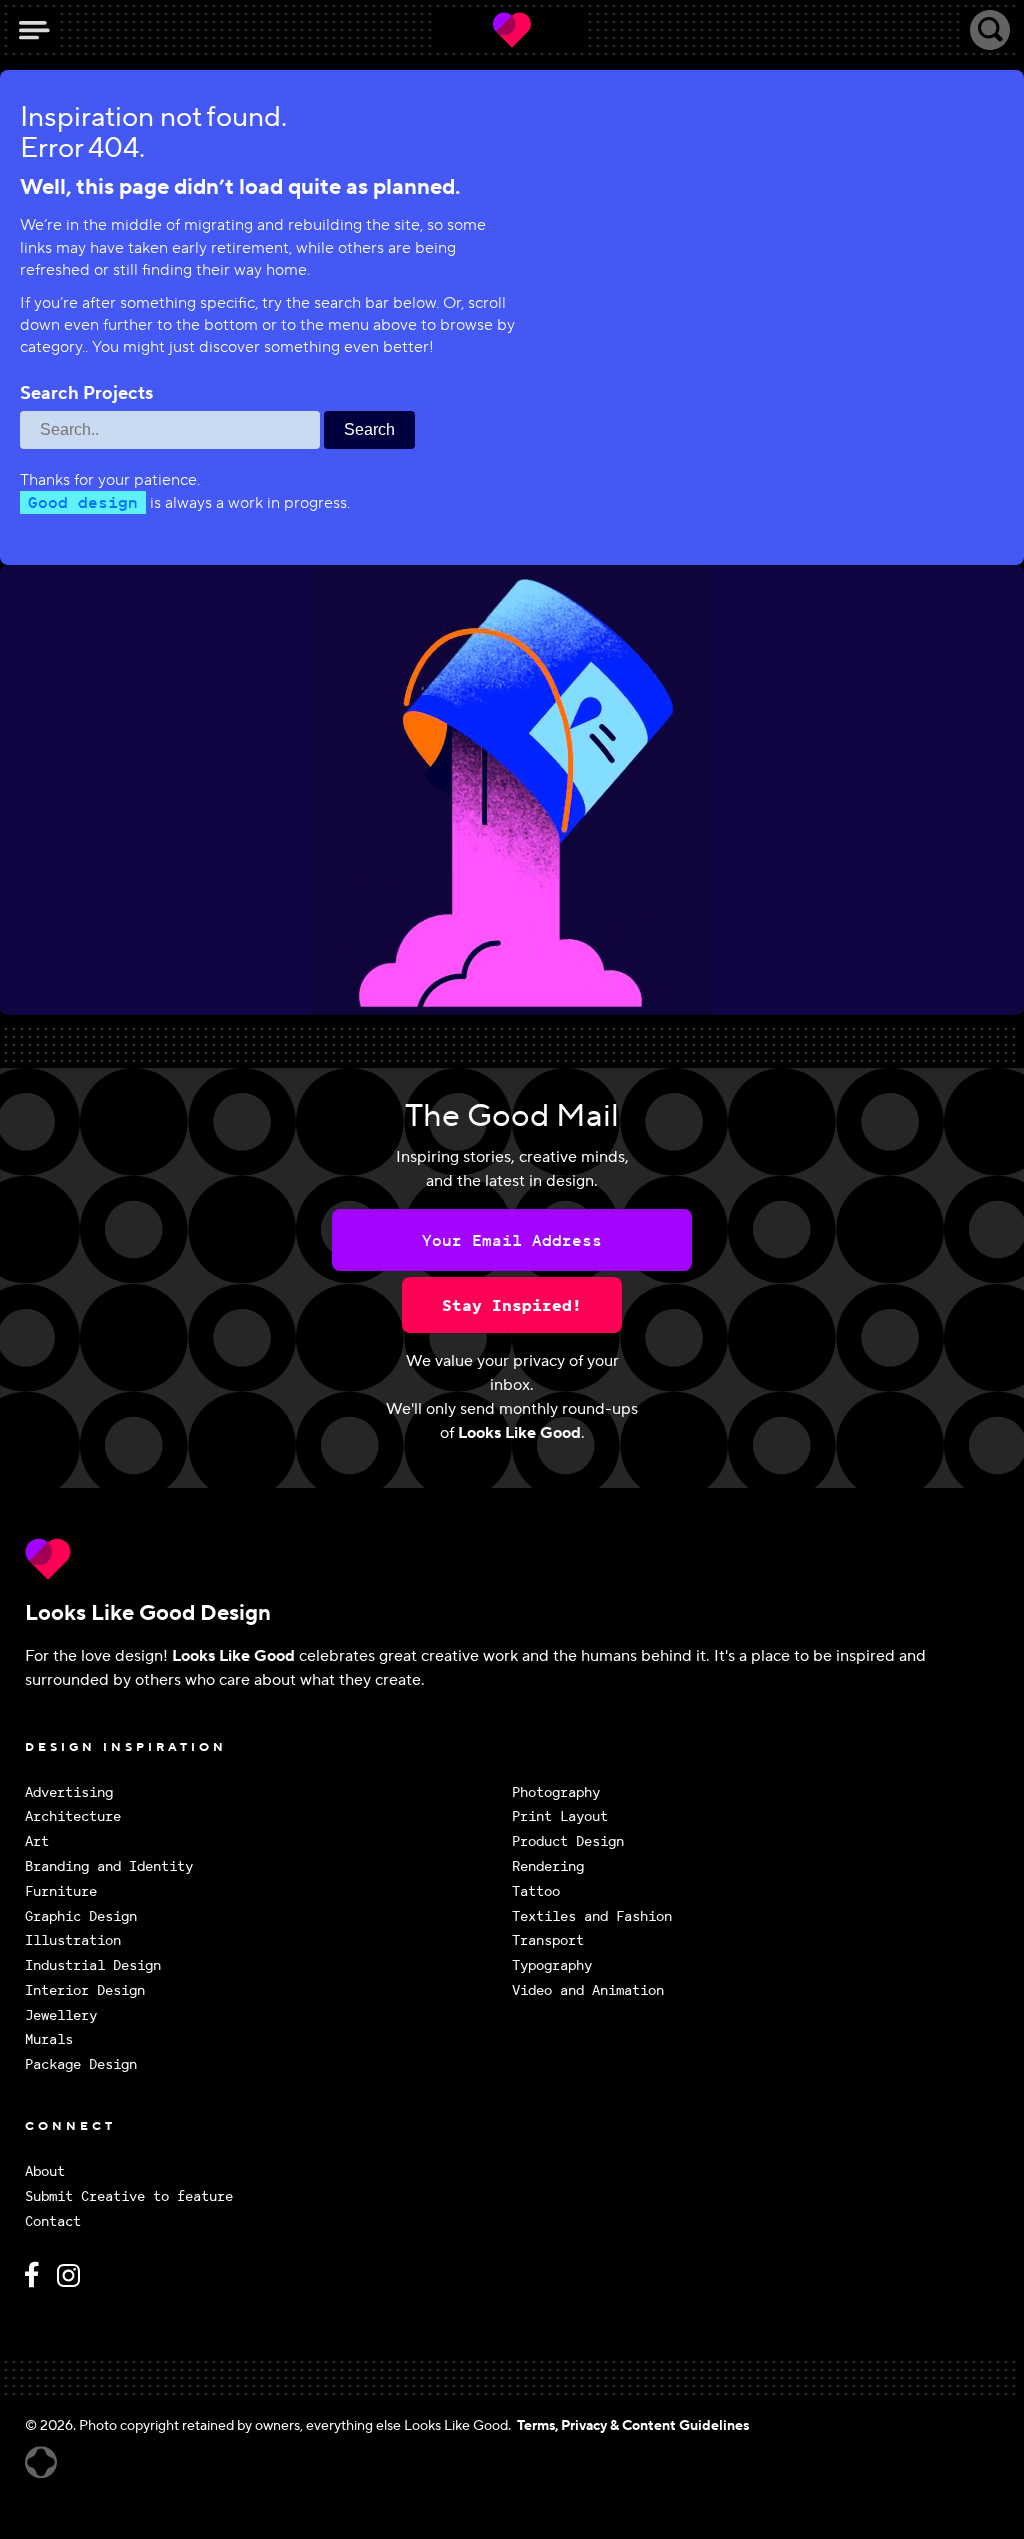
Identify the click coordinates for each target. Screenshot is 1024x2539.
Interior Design (85, 1990)
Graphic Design (81, 1916)
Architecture (73, 1816)
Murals (49, 2039)
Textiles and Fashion (592, 1916)
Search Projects (86, 394)
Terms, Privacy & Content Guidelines (633, 2426)
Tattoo (536, 1891)
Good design (83, 502)
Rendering (548, 1866)
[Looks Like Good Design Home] (512, 30)
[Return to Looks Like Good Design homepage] (512, 1559)
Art (37, 1841)
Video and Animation (588, 1990)
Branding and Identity (109, 1866)
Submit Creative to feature (129, 2196)
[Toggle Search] (990, 30)
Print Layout (560, 1816)
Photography (556, 1792)
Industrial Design (93, 1965)
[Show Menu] (34, 30)
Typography (552, 1965)
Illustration (73, 1940)
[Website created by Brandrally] (41, 2462)
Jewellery (61, 2015)
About (45, 2171)
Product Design (568, 1841)
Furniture (61, 1891)
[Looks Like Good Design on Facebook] (35, 2283)
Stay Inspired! (512, 1305)
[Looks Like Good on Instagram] (73, 2283)
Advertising (69, 1792)
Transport (548, 1940)
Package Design (81, 2064)
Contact (53, 2221)
